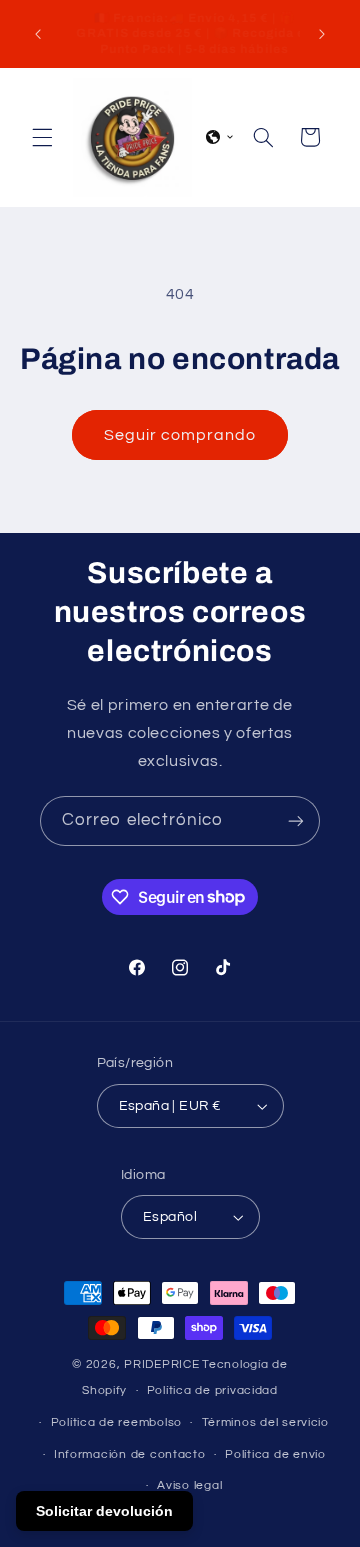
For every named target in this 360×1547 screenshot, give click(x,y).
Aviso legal (189, 1485)
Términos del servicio (265, 1422)
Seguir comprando (180, 435)
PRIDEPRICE (161, 1364)
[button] (42, 137)
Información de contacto (130, 1454)
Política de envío (275, 1454)
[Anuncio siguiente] (322, 34)
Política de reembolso (116, 1422)
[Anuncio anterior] (38, 34)
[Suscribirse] (296, 820)
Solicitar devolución (104, 1511)
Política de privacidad (212, 1390)
